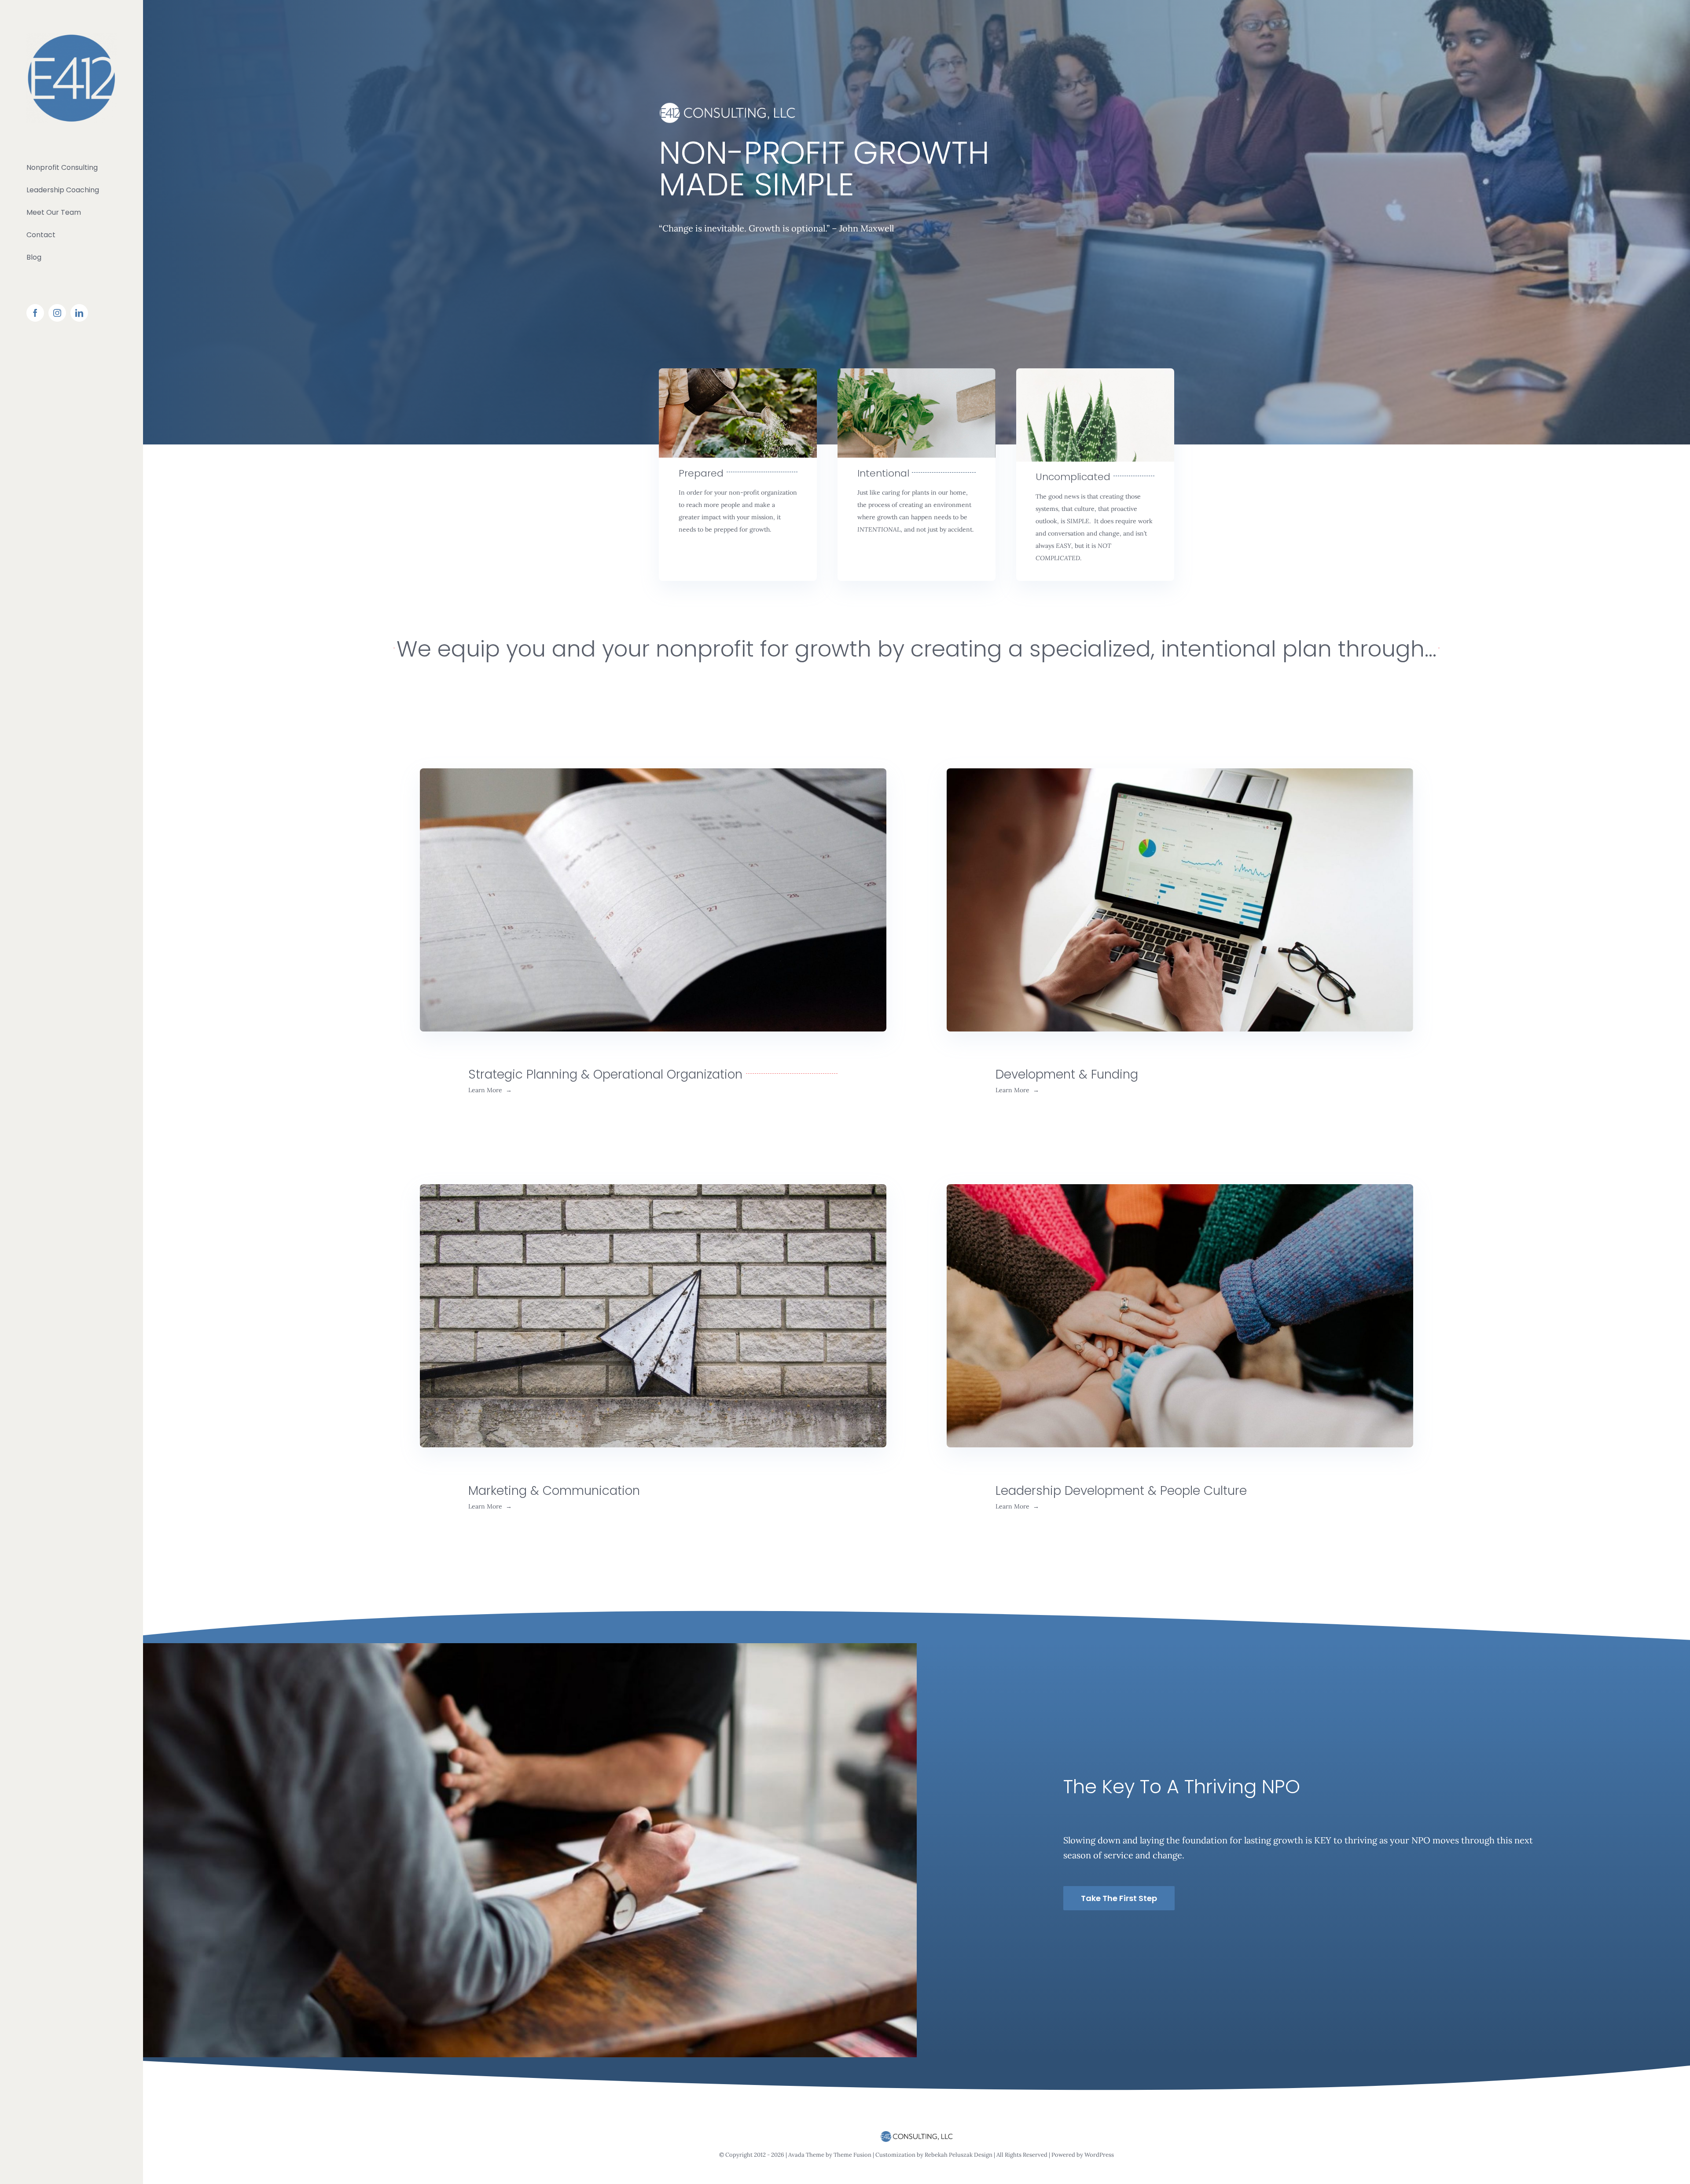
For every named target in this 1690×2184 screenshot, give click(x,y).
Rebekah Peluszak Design (959, 2155)
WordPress (1099, 2155)
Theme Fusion (853, 2155)
